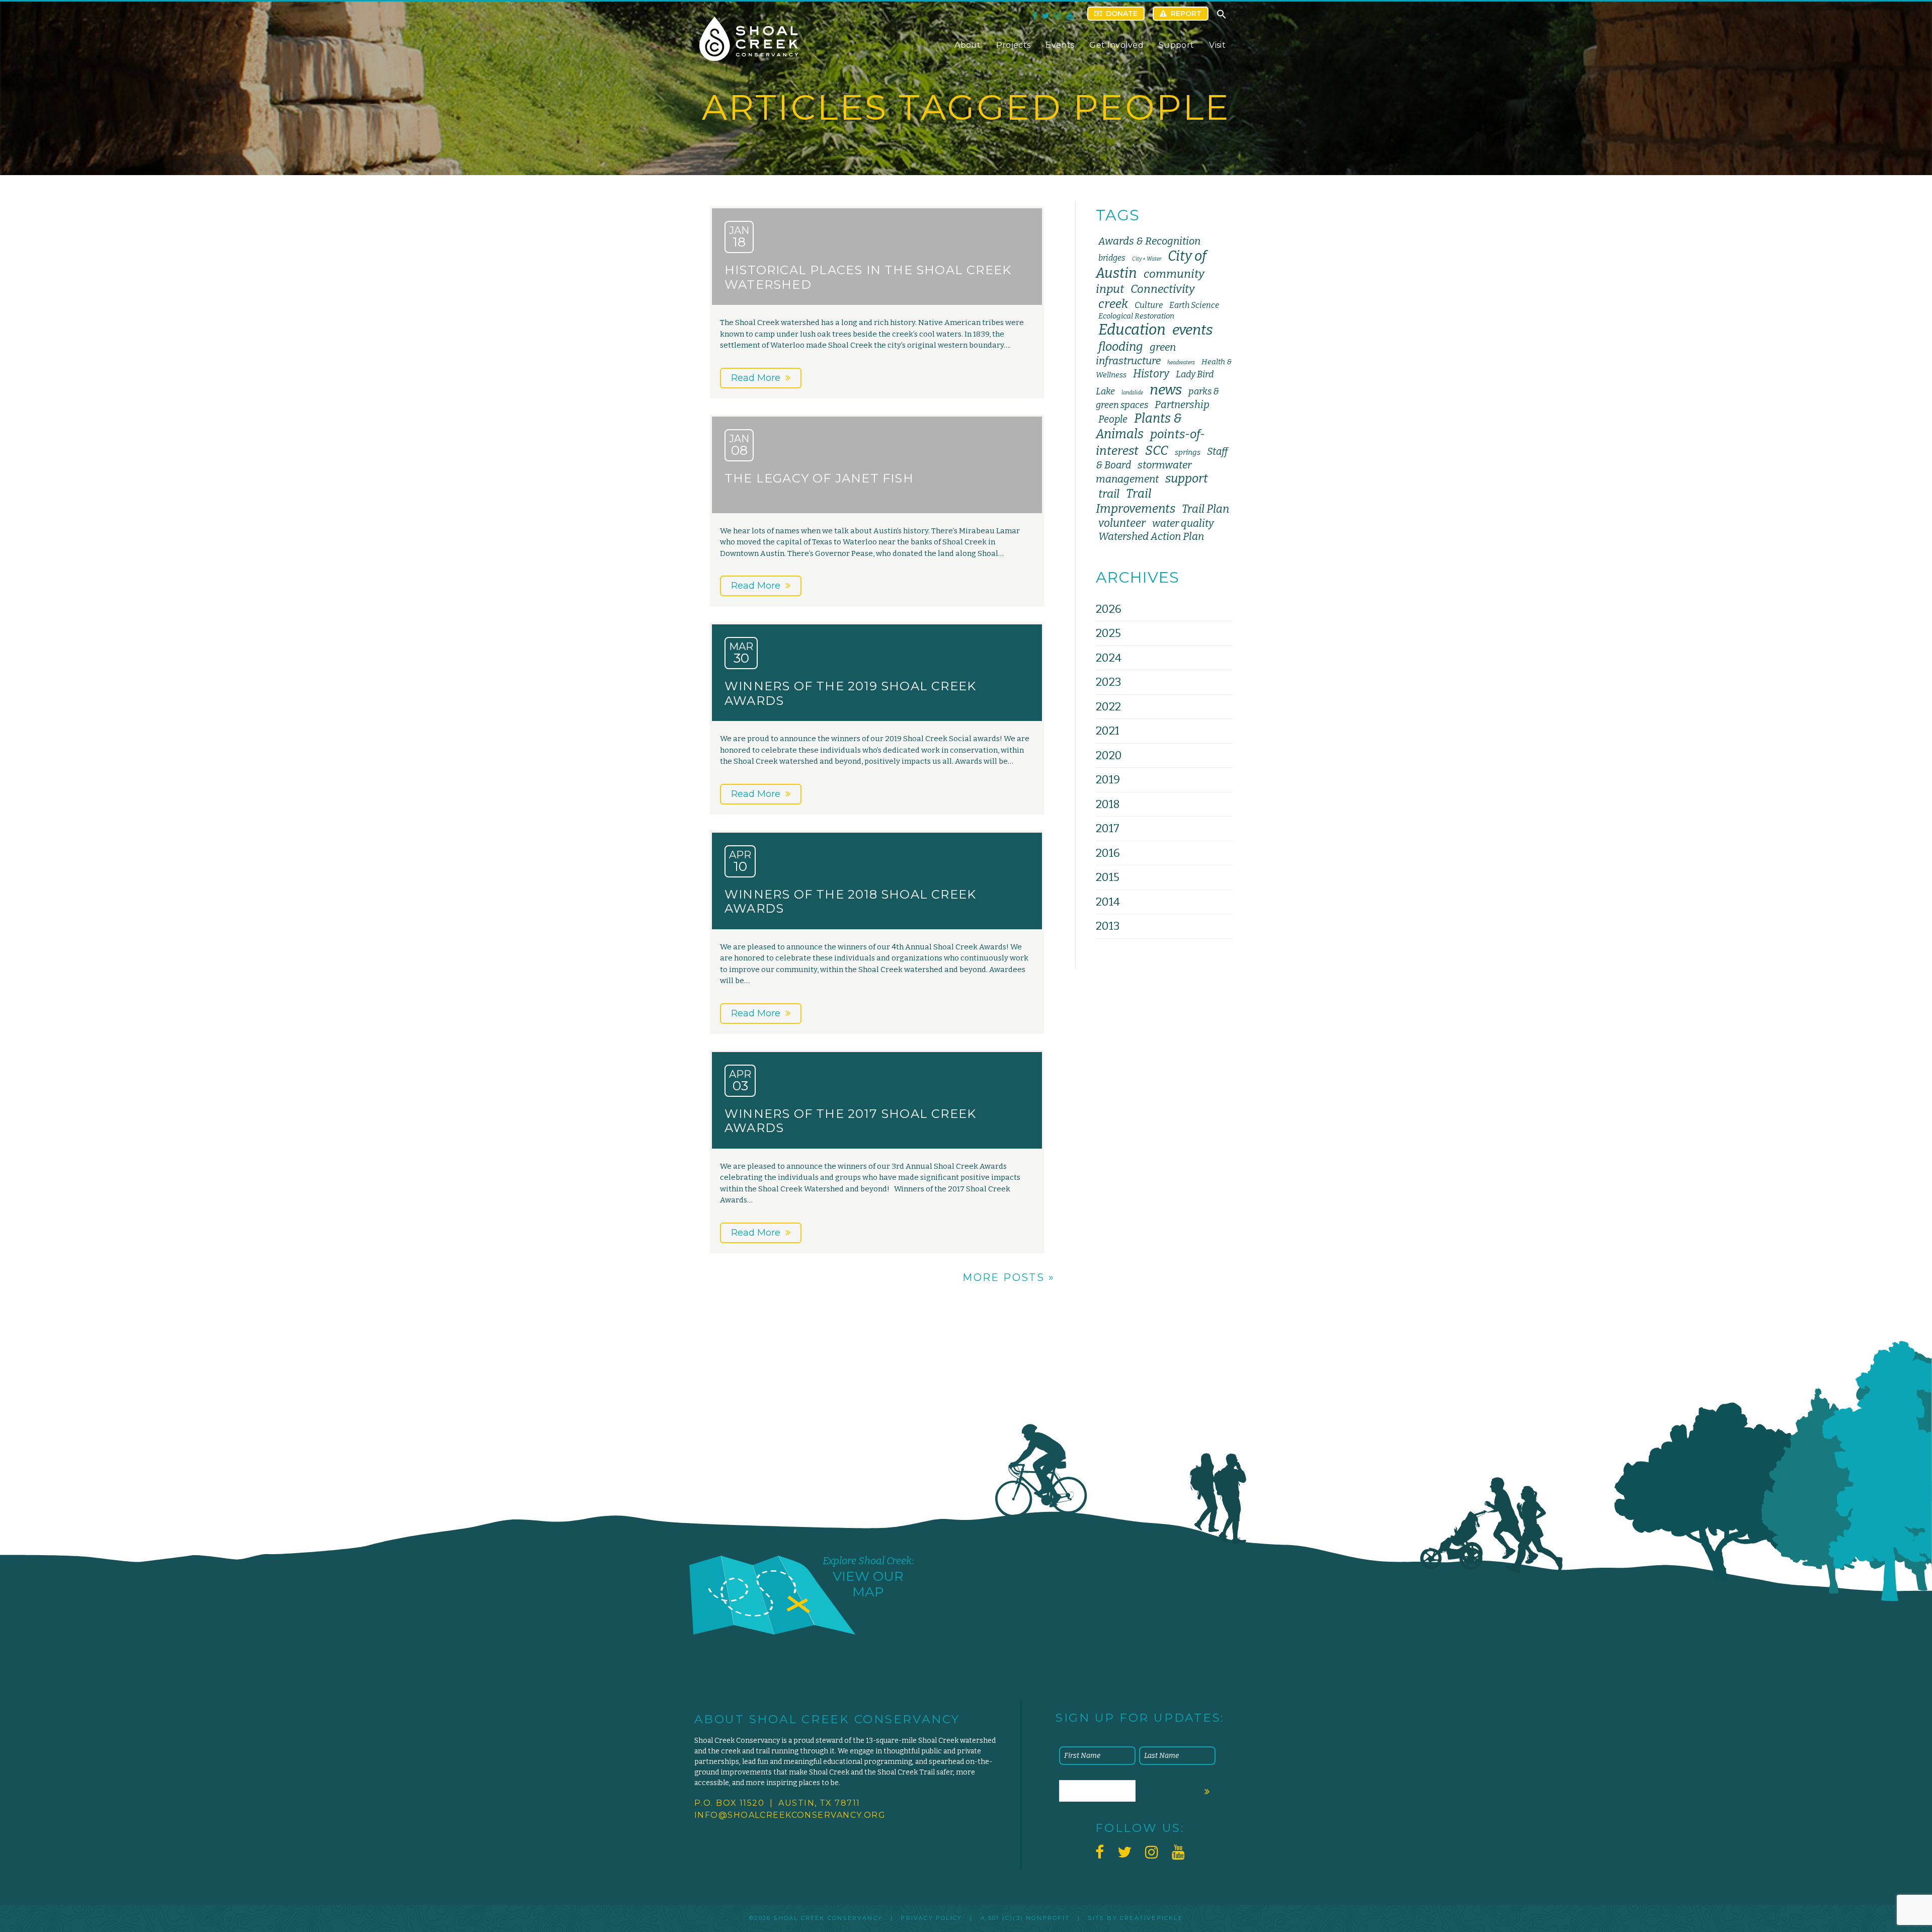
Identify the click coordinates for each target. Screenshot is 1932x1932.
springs (1188, 452)
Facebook (1035, 16)
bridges (1112, 258)
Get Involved (1116, 45)
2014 (1108, 902)
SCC (1157, 451)
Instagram (1058, 16)
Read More (756, 378)
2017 (1108, 828)
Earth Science (1194, 305)
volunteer (1122, 523)
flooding (1121, 347)
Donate (1122, 14)
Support (1176, 45)
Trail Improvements (1136, 501)
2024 (1109, 658)
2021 (1108, 731)
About (968, 45)
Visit (1217, 45)
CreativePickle (1151, 1918)
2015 (1108, 877)
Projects (1014, 45)
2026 (1109, 609)
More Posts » (1009, 1277)
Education (1132, 330)
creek (1113, 304)
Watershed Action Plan (1151, 536)
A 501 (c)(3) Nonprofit (1025, 1918)
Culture (1149, 305)
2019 (1108, 780)
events (1193, 330)
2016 (1108, 853)
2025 (1108, 633)
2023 (1108, 682)
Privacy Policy (931, 1918)
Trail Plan (1205, 509)
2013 (1108, 926)
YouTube (1070, 16)
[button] (1222, 17)
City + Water (1147, 259)
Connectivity (1163, 289)
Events (1060, 45)
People (1113, 419)
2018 (1108, 804)
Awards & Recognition (1149, 241)
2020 (1109, 755)
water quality (1183, 523)
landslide (1132, 393)
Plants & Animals (1139, 426)
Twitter (1046, 16)
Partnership (1182, 405)
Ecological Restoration (1136, 316)
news (1166, 390)
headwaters (1181, 363)
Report (1186, 14)
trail (1109, 494)
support (1187, 478)
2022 (1108, 707)
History (1151, 374)
